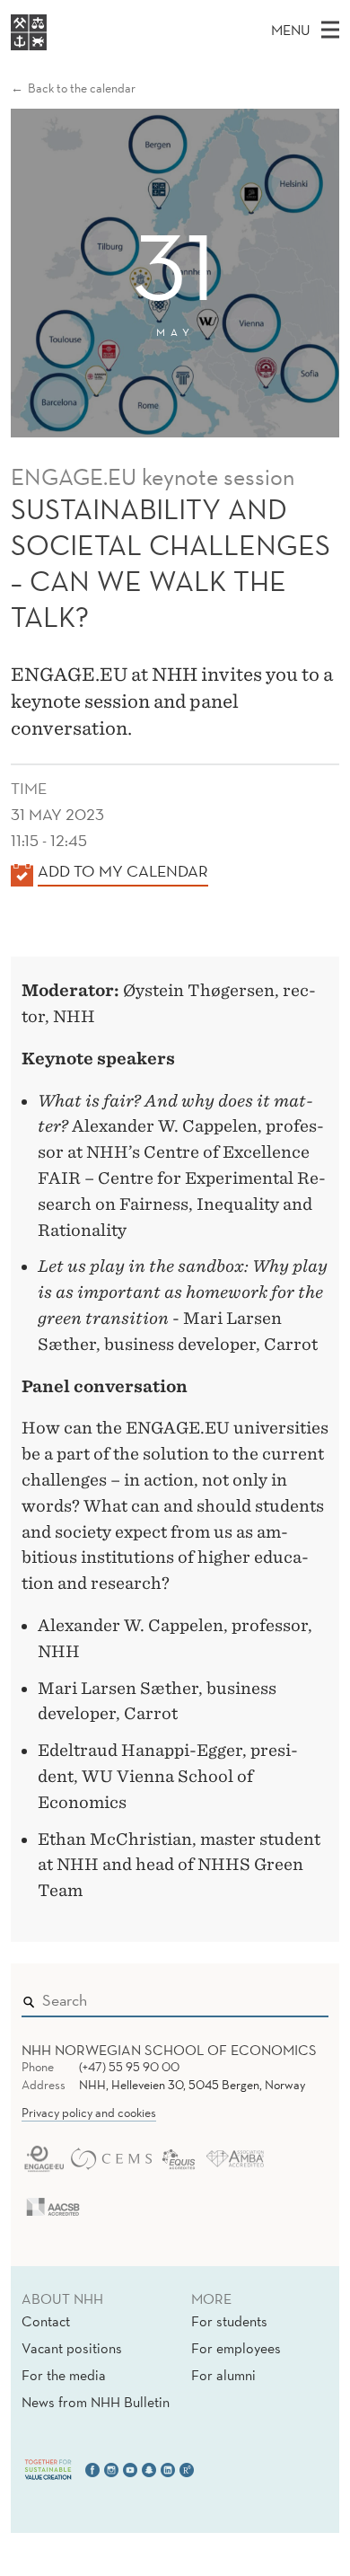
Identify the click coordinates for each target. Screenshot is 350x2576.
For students (229, 2321)
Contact (46, 2321)
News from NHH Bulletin (96, 2402)
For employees (236, 2348)
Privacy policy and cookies (89, 2113)
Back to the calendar (82, 88)
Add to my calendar (123, 871)
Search (289, 1997)
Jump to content (55, 12)
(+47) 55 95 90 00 (129, 2067)
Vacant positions (72, 2348)
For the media (64, 2375)
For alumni (223, 2375)
